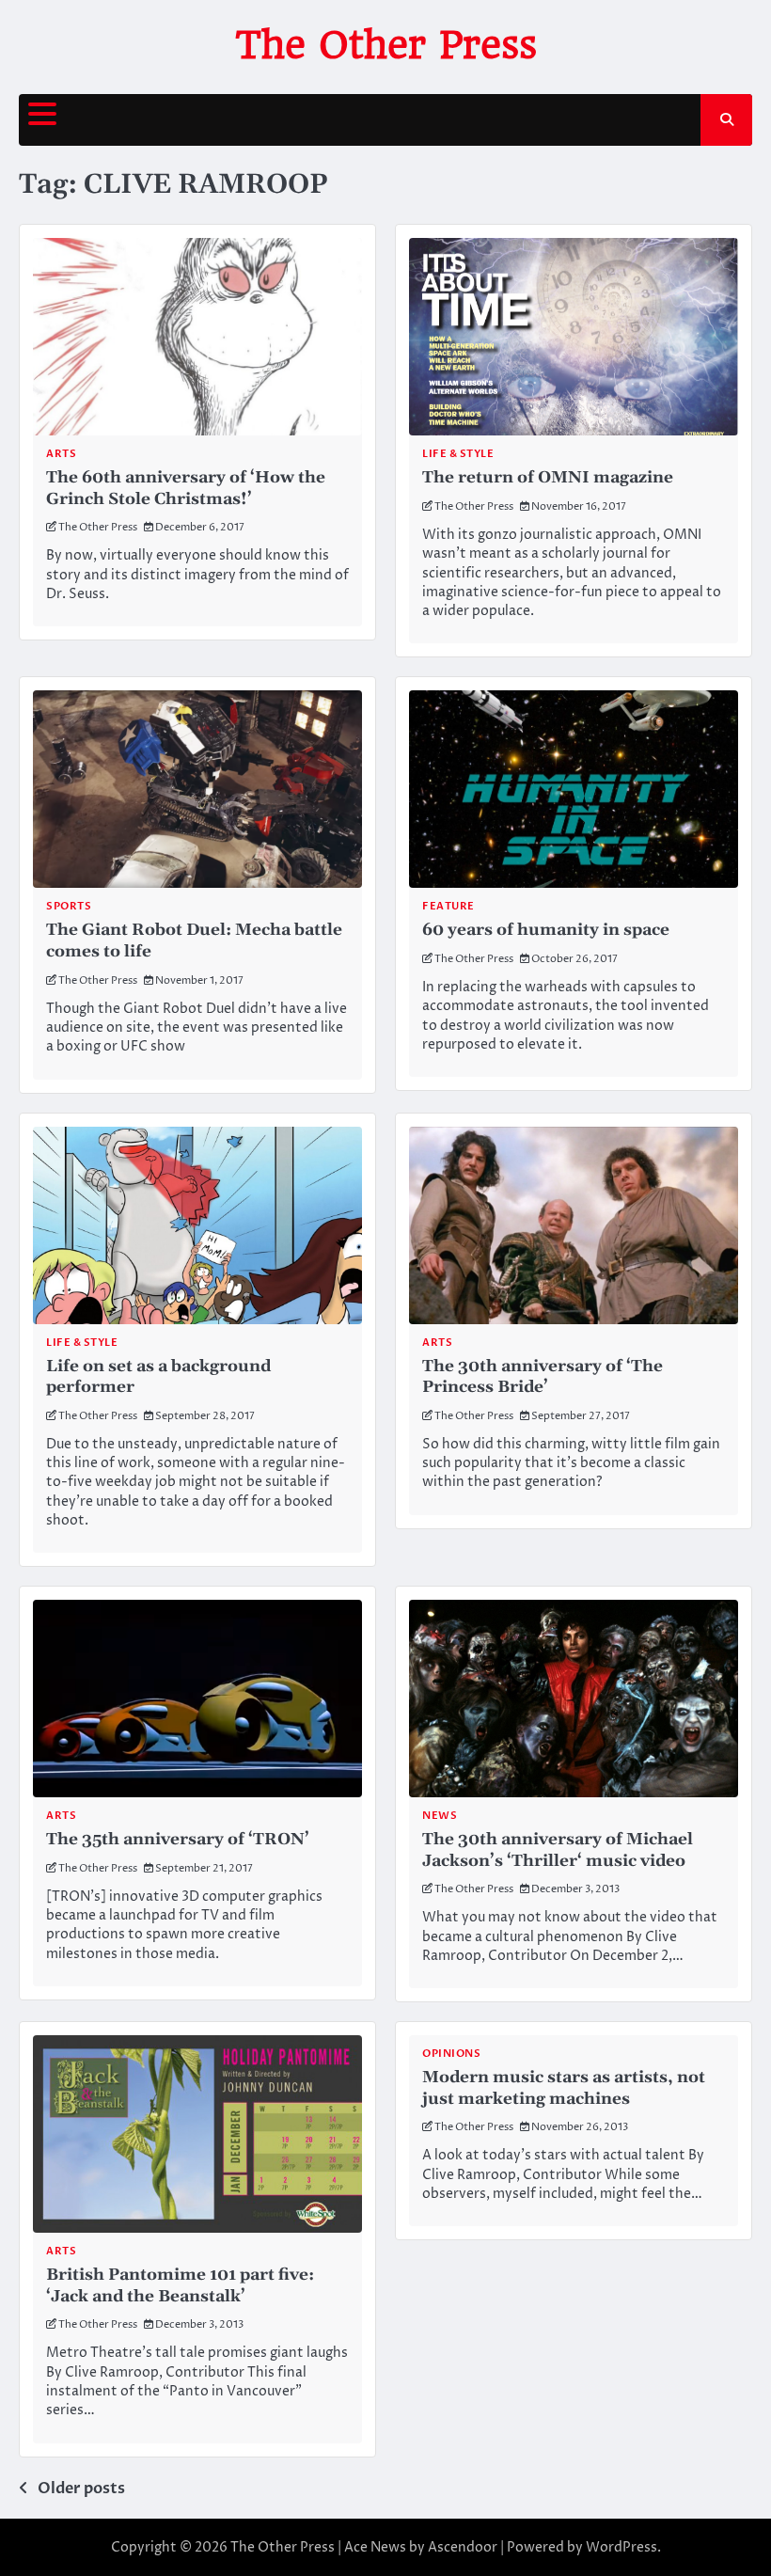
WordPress (622, 2547)
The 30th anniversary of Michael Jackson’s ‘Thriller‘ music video (558, 1850)
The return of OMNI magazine (548, 478)
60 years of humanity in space (546, 930)
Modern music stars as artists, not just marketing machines (564, 2088)
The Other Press (386, 45)
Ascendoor (463, 2547)
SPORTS (69, 906)
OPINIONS (451, 2054)
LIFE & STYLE (458, 454)
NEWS (440, 1816)
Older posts (81, 2489)
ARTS (61, 454)
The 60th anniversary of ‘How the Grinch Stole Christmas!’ (186, 489)
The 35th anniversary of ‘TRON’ (178, 1840)
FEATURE (448, 906)
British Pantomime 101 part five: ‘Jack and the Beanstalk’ (180, 2286)
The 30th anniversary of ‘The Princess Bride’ (543, 1377)
